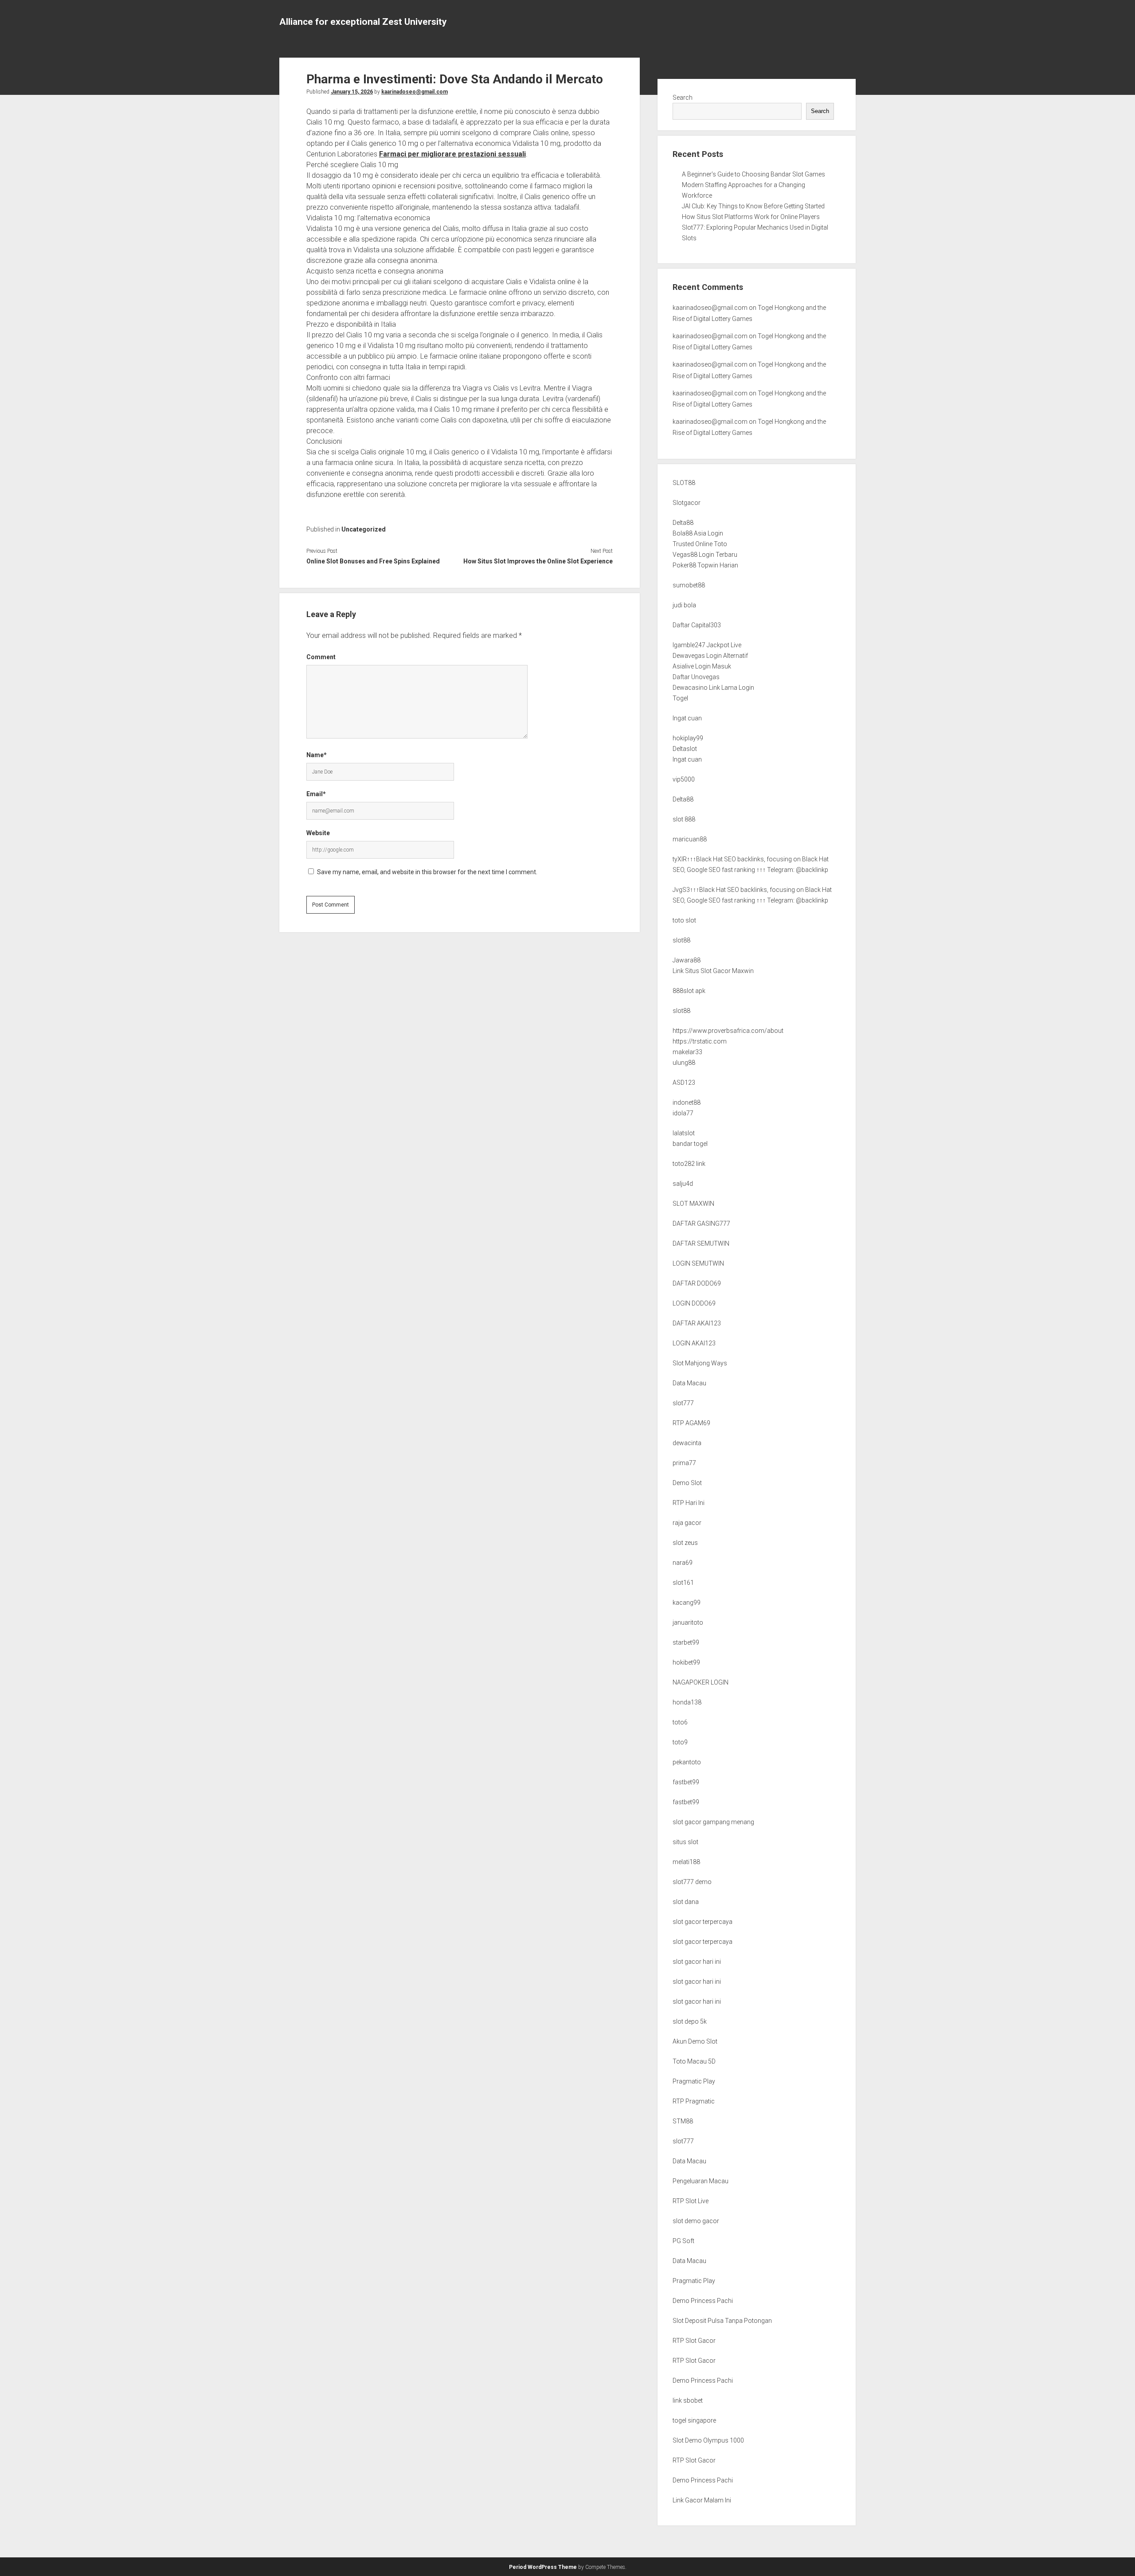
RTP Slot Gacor (694, 2341)
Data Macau (689, 1383)
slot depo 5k (690, 2021)
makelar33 (687, 1052)
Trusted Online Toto (700, 544)
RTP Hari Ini (689, 1503)
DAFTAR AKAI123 (697, 1323)
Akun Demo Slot (695, 2041)
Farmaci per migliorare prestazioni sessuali (452, 154)
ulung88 (684, 1063)
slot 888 (684, 819)
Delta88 (683, 523)
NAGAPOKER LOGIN (701, 1682)
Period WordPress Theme (543, 2567)
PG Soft (683, 2241)
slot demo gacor (696, 2221)
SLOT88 (684, 483)
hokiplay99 (688, 738)
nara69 (683, 1563)
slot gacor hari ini (697, 1962)
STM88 (683, 2121)
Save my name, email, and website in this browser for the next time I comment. (427, 872)
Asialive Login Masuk (702, 666)
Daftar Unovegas (696, 677)
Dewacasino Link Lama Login (713, 688)
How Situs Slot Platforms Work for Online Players (751, 217)
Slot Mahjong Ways (700, 1363)
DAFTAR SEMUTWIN (701, 1243)
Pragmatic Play (694, 2081)
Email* (316, 794)
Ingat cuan (687, 718)
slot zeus (685, 1543)
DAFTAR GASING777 (701, 1224)
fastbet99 (686, 1782)
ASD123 (684, 1083)
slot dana (686, 1902)
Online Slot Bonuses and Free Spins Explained (373, 561)
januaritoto (688, 1622)
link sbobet (688, 2400)
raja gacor (687, 1523)
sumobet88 (689, 585)
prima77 (684, 1463)
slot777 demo (692, 1882)
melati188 (686, 1862)
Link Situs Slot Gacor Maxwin (713, 971)
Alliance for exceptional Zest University (363, 22)
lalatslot (684, 1133)
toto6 (680, 1722)
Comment (321, 657)
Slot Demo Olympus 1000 (708, 2440)
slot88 (681, 940)
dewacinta (687, 1443)
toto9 (680, 1742)
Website (318, 833)
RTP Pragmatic (694, 2101)
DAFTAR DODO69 (697, 1283)
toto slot (684, 920)
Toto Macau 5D (694, 2061)
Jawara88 (687, 960)
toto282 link (689, 1164)
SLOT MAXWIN (693, 1204)
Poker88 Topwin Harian (705, 565)
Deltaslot (685, 749)
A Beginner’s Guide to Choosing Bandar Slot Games (753, 174)
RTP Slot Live (691, 2201)
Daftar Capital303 (697, 625)
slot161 (683, 1583)
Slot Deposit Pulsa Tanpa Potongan (722, 2321)
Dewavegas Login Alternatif (710, 656)
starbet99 (686, 1642)
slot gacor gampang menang (713, 1822)
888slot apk (689, 991)
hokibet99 (686, 1662)
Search (683, 98)
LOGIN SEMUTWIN (698, 1263)
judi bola (684, 605)
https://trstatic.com (700, 1041)
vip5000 (684, 779)
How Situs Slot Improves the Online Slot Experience (538, 561)
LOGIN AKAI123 (694, 1343)
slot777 (683, 1403)
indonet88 (687, 1102)
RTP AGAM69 (691, 1423)
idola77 (683, 1113)
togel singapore (694, 2420)
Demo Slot (687, 1483)
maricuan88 (690, 839)
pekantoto (687, 1762)
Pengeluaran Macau (701, 2181)
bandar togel (690, 1144)
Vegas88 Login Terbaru (705, 555)
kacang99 (687, 1603)
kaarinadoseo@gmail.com (415, 92)
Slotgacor (687, 503)
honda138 (687, 1702)
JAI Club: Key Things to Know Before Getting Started (753, 206)
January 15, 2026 (352, 92)
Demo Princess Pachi (703, 2301)
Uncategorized (364, 529)
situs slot (685, 1842)
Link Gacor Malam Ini (702, 2500)
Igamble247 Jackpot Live (707, 645)
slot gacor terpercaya (703, 1922)
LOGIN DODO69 (694, 1303)
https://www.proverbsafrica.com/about (728, 1031)
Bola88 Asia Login (698, 533)
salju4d (683, 1184)
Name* (317, 755)
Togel (680, 698)
